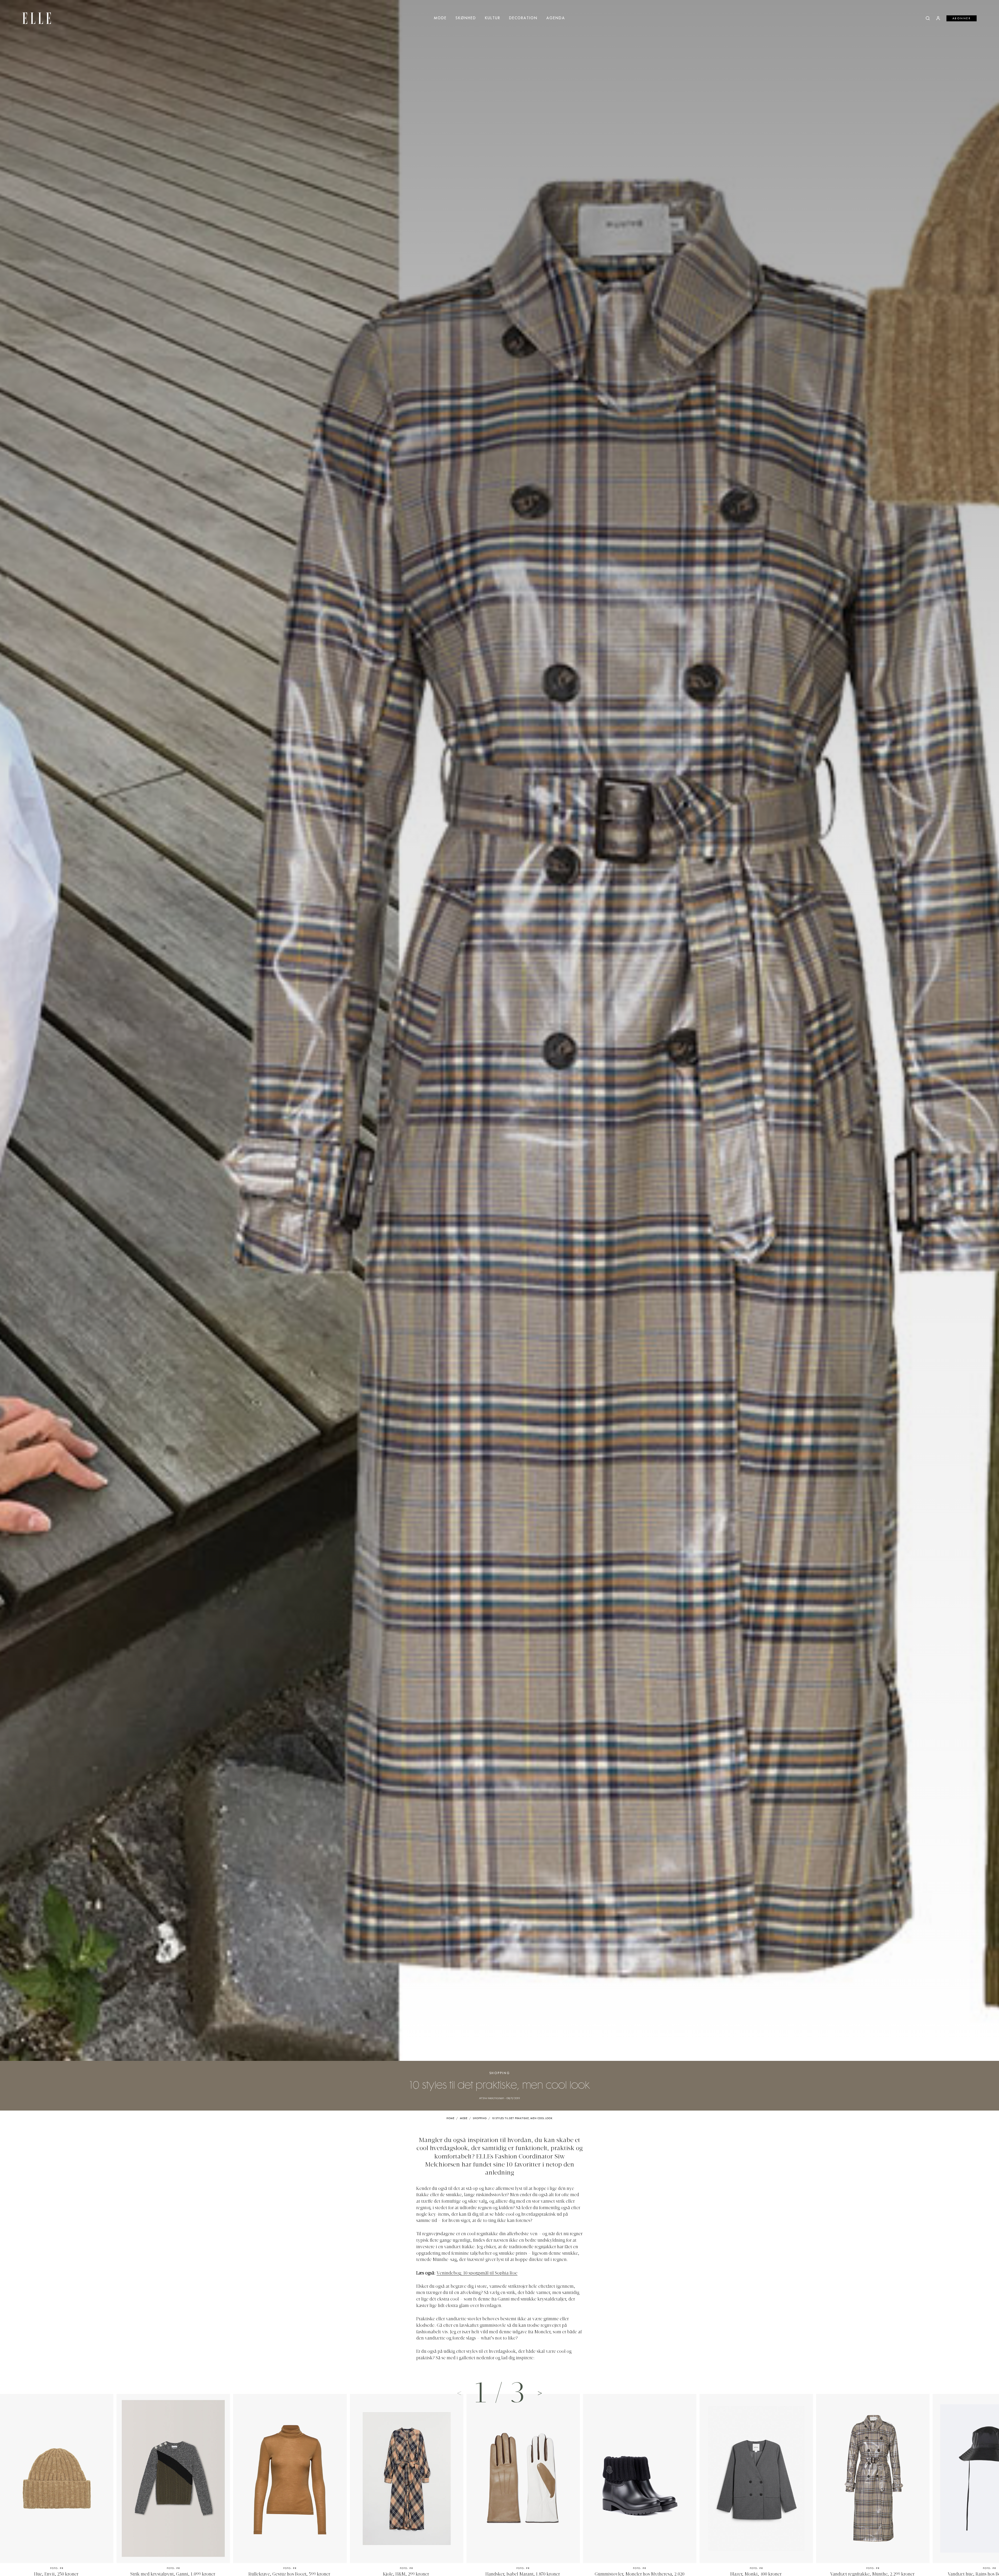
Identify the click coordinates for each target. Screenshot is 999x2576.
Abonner (962, 18)
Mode (440, 18)
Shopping (500, 2073)
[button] (540, 2393)
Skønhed (466, 18)
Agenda (556, 18)
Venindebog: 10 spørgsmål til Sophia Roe (477, 2273)
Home (450, 2118)
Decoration (523, 18)
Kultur (493, 18)
